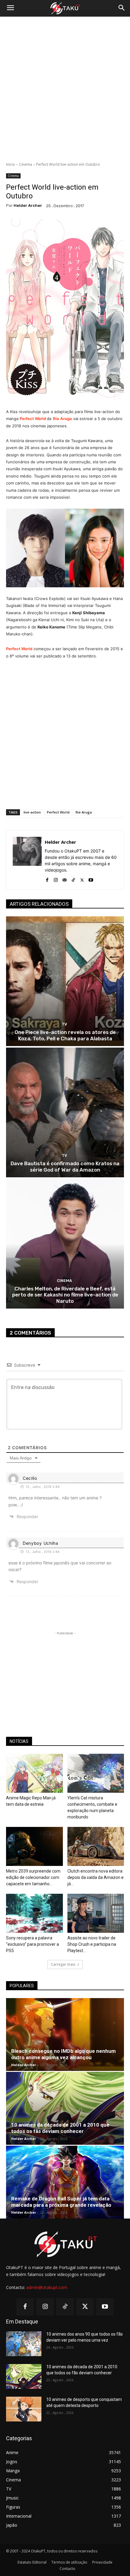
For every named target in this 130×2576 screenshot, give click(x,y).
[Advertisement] (65, 89)
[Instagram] (56, 879)
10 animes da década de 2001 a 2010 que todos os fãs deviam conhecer (60, 2128)
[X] (82, 879)
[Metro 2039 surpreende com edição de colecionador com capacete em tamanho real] (34, 1846)
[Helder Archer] (27, 860)
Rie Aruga (62, 419)
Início (11, 164)
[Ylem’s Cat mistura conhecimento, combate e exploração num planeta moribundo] (96, 1773)
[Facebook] (47, 879)
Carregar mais (63, 1964)
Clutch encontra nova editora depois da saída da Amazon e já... (96, 1877)
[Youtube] (91, 879)
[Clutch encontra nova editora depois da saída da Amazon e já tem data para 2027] (96, 1846)
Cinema (26, 164)
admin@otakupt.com (47, 2287)
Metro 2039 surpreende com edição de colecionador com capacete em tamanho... (33, 1877)
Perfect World (33, 419)
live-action (32, 812)
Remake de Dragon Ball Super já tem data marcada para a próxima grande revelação (61, 2202)
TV (64, 1024)
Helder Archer (28, 205)
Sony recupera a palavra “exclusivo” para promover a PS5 (32, 1944)
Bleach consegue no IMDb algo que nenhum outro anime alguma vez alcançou (63, 2054)
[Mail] (65, 879)
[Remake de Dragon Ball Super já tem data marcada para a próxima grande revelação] (65, 2182)
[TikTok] (73, 879)
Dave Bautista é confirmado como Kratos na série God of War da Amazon (65, 1166)
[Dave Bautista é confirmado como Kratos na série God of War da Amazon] (65, 1112)
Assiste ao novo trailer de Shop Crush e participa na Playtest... (92, 1944)
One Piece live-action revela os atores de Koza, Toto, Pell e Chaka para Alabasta (65, 1035)
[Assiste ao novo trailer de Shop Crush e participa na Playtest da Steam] (96, 1913)
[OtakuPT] (65, 8)
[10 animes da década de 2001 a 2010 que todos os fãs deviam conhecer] (65, 2108)
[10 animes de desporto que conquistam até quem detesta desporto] (24, 2409)
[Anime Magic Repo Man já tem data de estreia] (34, 1773)
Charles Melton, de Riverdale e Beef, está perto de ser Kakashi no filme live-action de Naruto (65, 1295)
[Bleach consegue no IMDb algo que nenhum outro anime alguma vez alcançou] (65, 2035)
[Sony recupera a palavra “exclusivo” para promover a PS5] (34, 1913)
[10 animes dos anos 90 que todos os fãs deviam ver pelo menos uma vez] (24, 2344)
